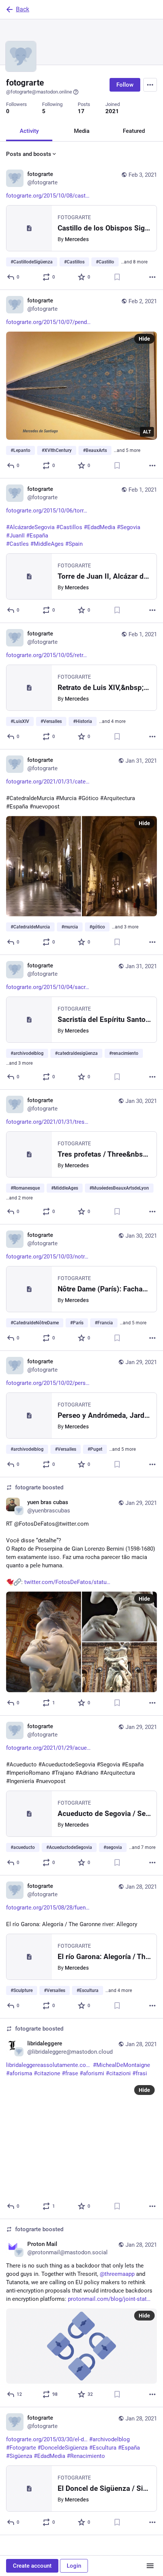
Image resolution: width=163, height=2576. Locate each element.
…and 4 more (112, 721)
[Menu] (150, 85)
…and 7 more (142, 1847)
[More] (152, 277)
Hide (144, 339)
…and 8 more (134, 262)
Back (23, 9)
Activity (29, 131)
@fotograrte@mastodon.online (39, 92)
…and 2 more (19, 1198)
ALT (147, 432)
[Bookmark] (117, 277)
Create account (32, 2566)
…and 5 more (127, 450)
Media (82, 131)
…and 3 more (125, 927)
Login (74, 2566)
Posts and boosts (29, 154)
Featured (134, 131)
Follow (125, 85)
